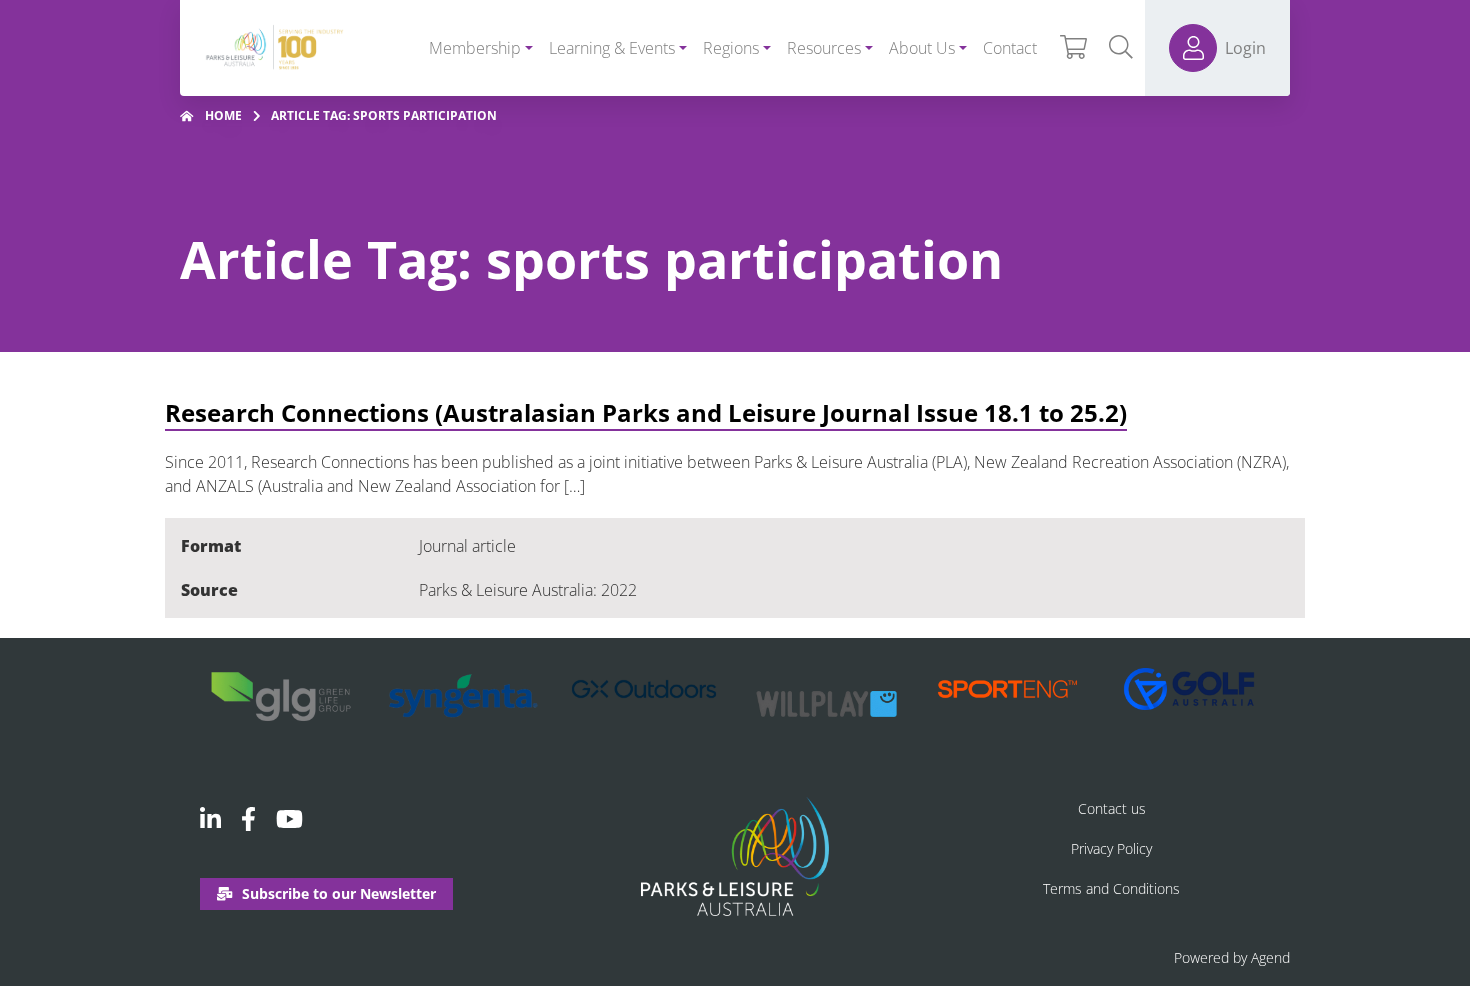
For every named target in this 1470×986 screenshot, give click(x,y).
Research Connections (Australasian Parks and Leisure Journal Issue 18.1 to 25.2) (646, 412)
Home (223, 115)
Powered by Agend (1232, 957)
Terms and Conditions (1111, 888)
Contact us (1112, 808)
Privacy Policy (1111, 848)
